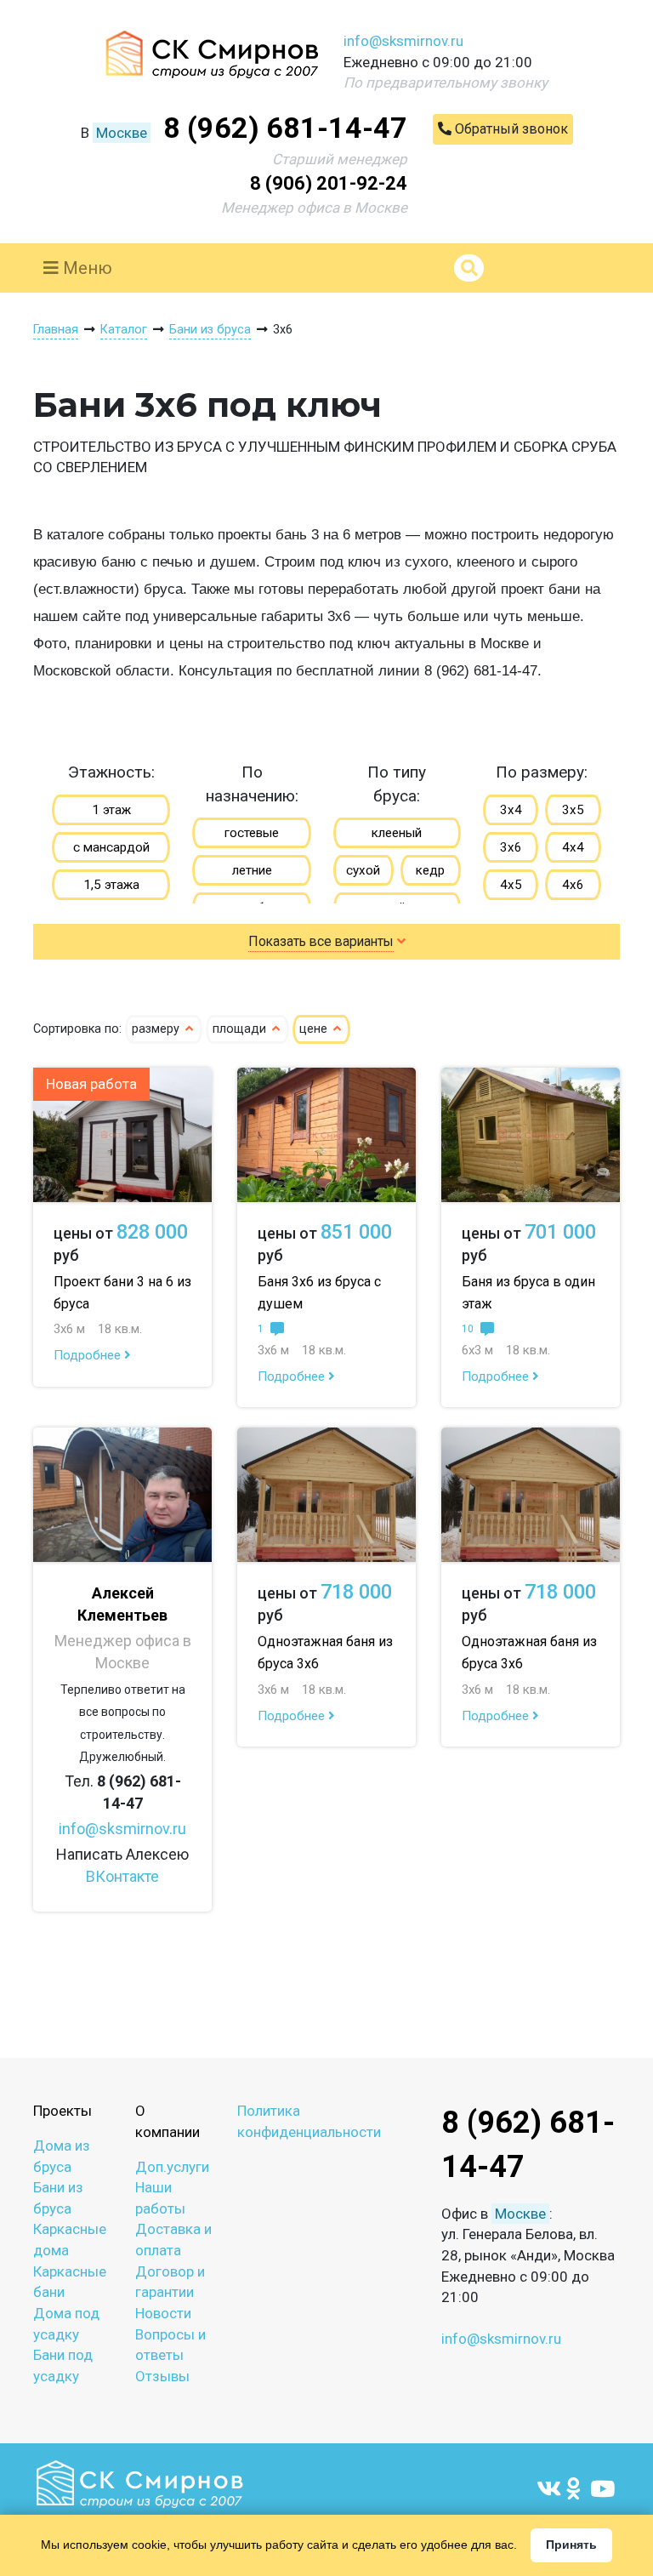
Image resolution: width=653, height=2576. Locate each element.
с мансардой (111, 847)
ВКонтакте (122, 1876)
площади (241, 1029)
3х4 (511, 810)
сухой (363, 870)
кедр (430, 870)
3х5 (573, 810)
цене (315, 1029)
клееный (397, 833)
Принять (571, 2545)
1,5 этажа (111, 885)
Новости (163, 2313)
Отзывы (162, 2376)
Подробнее (89, 1355)
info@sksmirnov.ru (403, 41)
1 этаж (111, 810)
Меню (85, 268)
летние (252, 870)
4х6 (573, 885)
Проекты (62, 2111)
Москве (122, 133)
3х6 (511, 847)
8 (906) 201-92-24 (329, 183)
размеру (157, 1029)
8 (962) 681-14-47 (285, 128)
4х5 (511, 885)
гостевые (252, 833)
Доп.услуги (172, 2167)
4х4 (573, 847)
